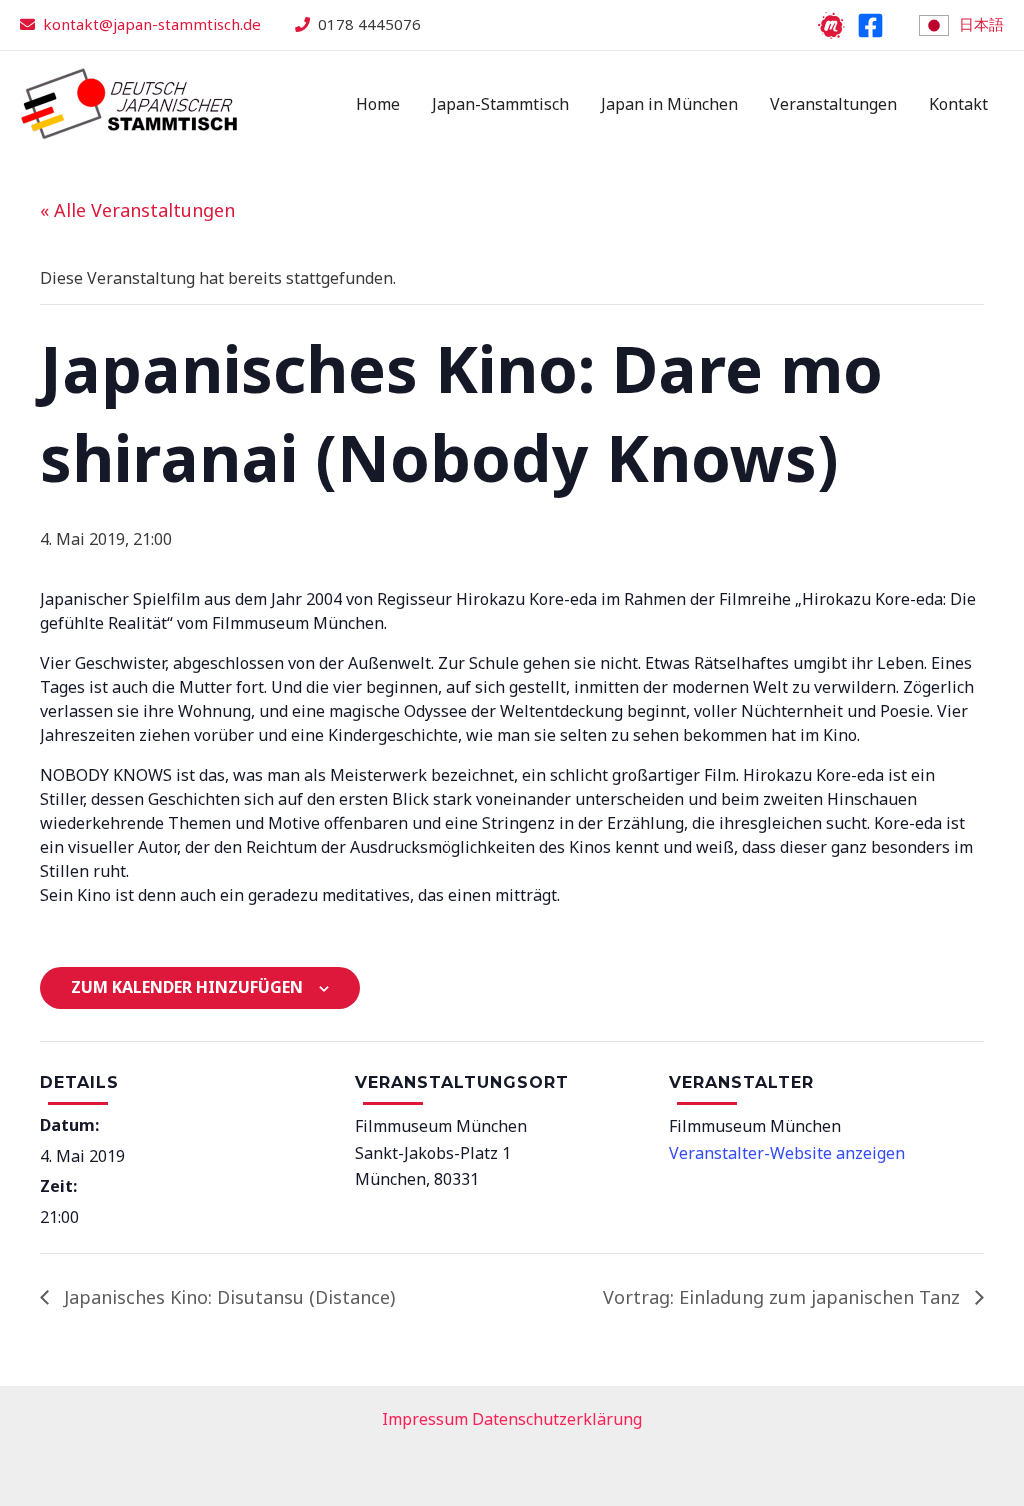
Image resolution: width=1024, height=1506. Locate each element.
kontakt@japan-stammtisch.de (152, 24)
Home (378, 104)
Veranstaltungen (833, 104)
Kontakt (958, 104)
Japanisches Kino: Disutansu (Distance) (227, 1297)
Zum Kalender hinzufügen (187, 987)
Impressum (425, 1419)
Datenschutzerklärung (557, 1419)
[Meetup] (831, 25)
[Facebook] (870, 25)
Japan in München (669, 104)
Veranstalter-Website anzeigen (787, 1153)
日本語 (981, 24)
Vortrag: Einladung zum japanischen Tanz (784, 1297)
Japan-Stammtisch (500, 104)
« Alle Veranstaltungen (137, 210)
